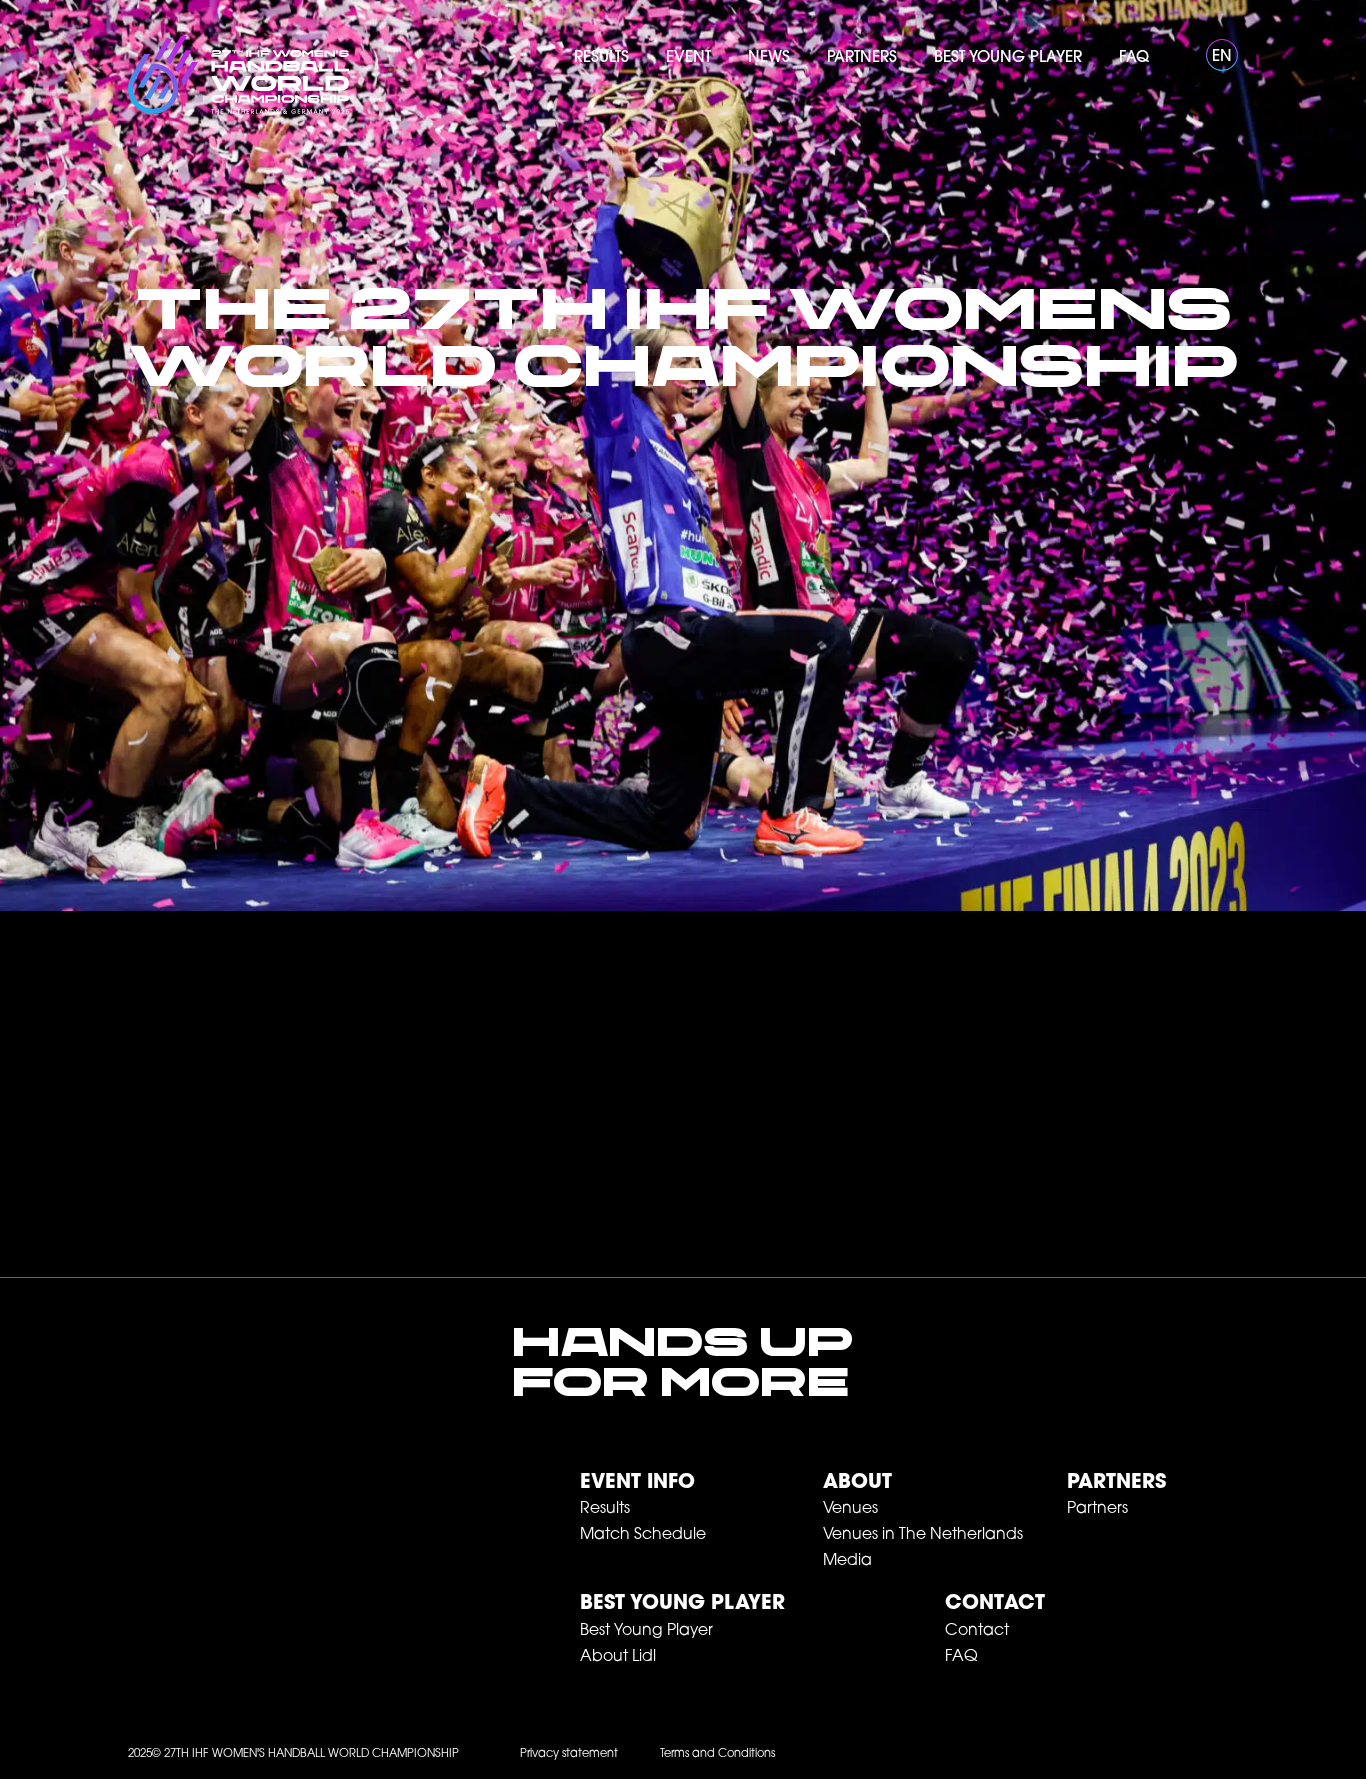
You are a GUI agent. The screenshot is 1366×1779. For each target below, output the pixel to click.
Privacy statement (569, 1754)
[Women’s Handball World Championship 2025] (238, 75)
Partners (1116, 1483)
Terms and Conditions (717, 1754)
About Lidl (618, 1657)
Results (605, 1509)
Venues (850, 1509)
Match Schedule (643, 1535)
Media (847, 1561)
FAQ (961, 1657)
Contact (977, 1631)
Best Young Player (682, 1604)
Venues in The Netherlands (923, 1535)
